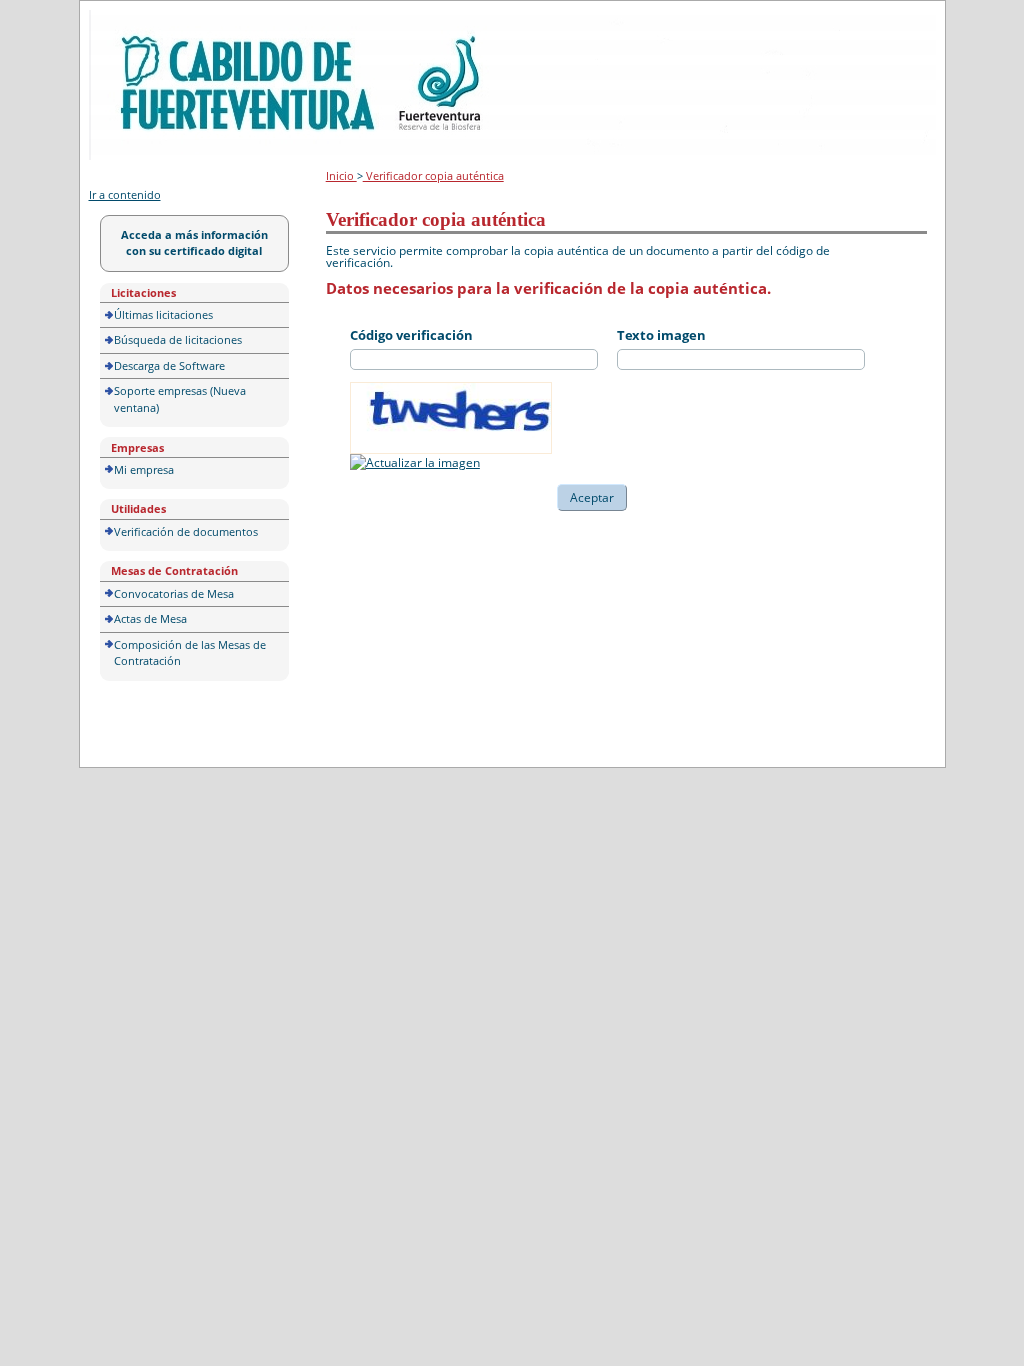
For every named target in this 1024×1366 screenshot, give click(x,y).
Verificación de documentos (186, 531)
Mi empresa (144, 469)
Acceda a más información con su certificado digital (194, 243)
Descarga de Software (169, 365)
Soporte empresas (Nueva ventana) (180, 399)
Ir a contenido (125, 194)
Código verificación (411, 335)
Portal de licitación (150, 21)
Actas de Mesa (150, 618)
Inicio (341, 175)
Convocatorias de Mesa (174, 593)
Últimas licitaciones (163, 314)
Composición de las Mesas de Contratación (190, 653)
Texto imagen (661, 335)
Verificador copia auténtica (433, 175)
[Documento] (415, 462)
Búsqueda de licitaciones (178, 339)
